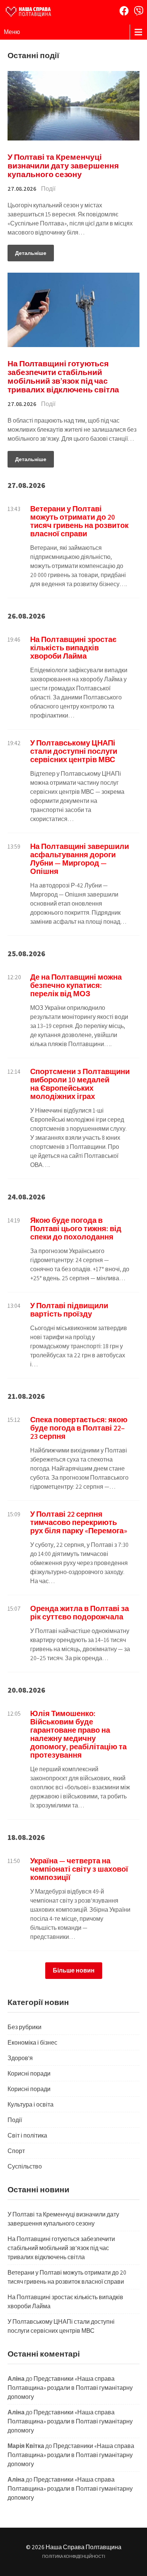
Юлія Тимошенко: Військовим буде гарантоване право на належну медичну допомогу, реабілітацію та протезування (78, 1734)
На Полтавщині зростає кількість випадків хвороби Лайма (73, 648)
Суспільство (25, 2166)
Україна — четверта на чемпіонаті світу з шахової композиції (79, 1869)
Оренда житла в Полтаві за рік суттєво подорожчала (80, 1613)
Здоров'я (20, 2058)
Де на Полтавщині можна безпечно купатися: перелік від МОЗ (76, 985)
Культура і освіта (31, 2104)
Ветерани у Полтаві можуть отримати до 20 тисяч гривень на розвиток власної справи (79, 521)
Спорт (16, 2151)
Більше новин (74, 1970)
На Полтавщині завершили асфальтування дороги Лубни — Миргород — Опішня (80, 859)
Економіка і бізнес (32, 2043)
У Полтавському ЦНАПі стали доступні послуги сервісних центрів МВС (74, 751)
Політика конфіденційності (74, 2556)
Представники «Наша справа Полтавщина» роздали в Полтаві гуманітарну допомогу (70, 2388)
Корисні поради (29, 2074)
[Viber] (139, 11)
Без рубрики (24, 2027)
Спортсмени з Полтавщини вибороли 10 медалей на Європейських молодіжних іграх (80, 1084)
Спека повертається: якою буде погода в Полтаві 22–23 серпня (79, 1428)
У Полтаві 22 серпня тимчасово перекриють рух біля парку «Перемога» (79, 1522)
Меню (12, 32)
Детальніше (31, 253)
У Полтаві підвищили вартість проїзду (69, 1310)
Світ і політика (27, 2135)
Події (48, 189)
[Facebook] (124, 11)
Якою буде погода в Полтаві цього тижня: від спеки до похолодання (76, 1229)
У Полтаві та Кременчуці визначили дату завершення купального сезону (63, 166)
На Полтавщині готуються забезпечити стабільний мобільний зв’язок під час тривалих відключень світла (63, 377)
